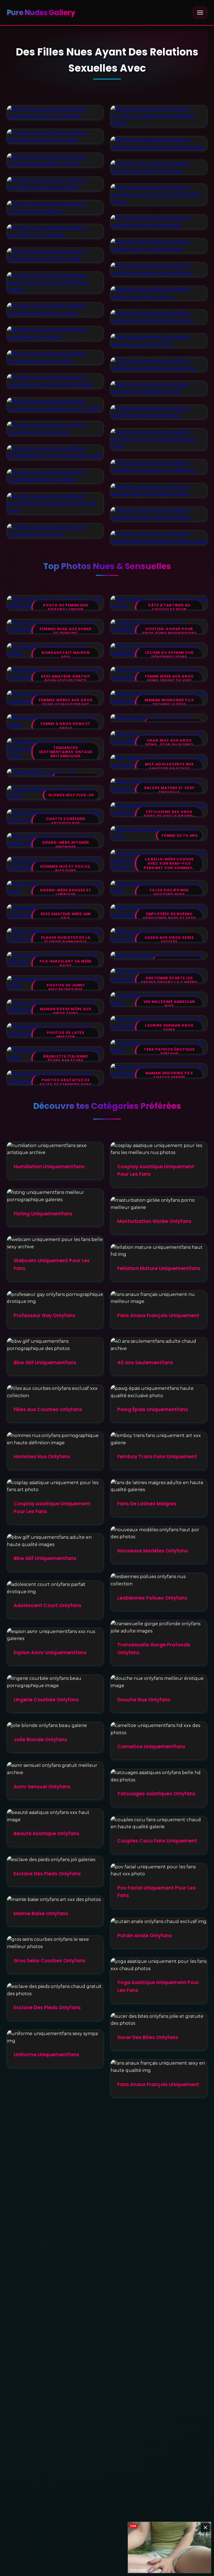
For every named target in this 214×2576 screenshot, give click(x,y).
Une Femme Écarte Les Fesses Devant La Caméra (169, 980)
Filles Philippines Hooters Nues (169, 892)
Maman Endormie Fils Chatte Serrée (169, 1075)
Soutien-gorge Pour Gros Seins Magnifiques (169, 631)
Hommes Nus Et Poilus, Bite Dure (66, 869)
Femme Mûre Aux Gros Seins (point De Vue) (169, 679)
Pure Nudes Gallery (41, 13)
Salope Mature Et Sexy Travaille (169, 790)
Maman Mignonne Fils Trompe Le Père (169, 702)
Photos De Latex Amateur (66, 1035)
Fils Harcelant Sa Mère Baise (66, 963)
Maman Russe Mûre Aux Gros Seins (65, 1011)
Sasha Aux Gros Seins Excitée (169, 940)
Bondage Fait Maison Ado (66, 655)
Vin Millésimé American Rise (169, 1004)
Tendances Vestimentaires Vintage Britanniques (66, 752)
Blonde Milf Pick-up (71, 795)
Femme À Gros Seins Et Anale (66, 726)
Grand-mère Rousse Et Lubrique (65, 892)
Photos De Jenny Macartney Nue (66, 987)
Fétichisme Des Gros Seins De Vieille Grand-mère (169, 816)
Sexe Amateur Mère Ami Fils (66, 916)
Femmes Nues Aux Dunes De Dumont (66, 631)
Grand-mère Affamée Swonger (66, 845)
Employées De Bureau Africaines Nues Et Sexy (169, 916)
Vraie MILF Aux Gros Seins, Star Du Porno (169, 743)
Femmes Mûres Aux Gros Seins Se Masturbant (66, 702)
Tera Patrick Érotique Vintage (169, 1052)
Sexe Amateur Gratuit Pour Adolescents (65, 679)
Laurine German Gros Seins (169, 1028)
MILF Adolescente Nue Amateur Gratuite (169, 766)
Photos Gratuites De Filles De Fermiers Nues (65, 1082)
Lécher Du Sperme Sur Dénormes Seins (169, 655)
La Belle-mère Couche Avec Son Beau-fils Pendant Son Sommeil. (169, 863)
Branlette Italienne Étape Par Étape (66, 1059)
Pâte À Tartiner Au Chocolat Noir (169, 607)
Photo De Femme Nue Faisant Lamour (65, 607)
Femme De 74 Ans (180, 835)
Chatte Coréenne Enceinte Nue (65, 821)
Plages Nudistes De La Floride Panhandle (66, 940)
